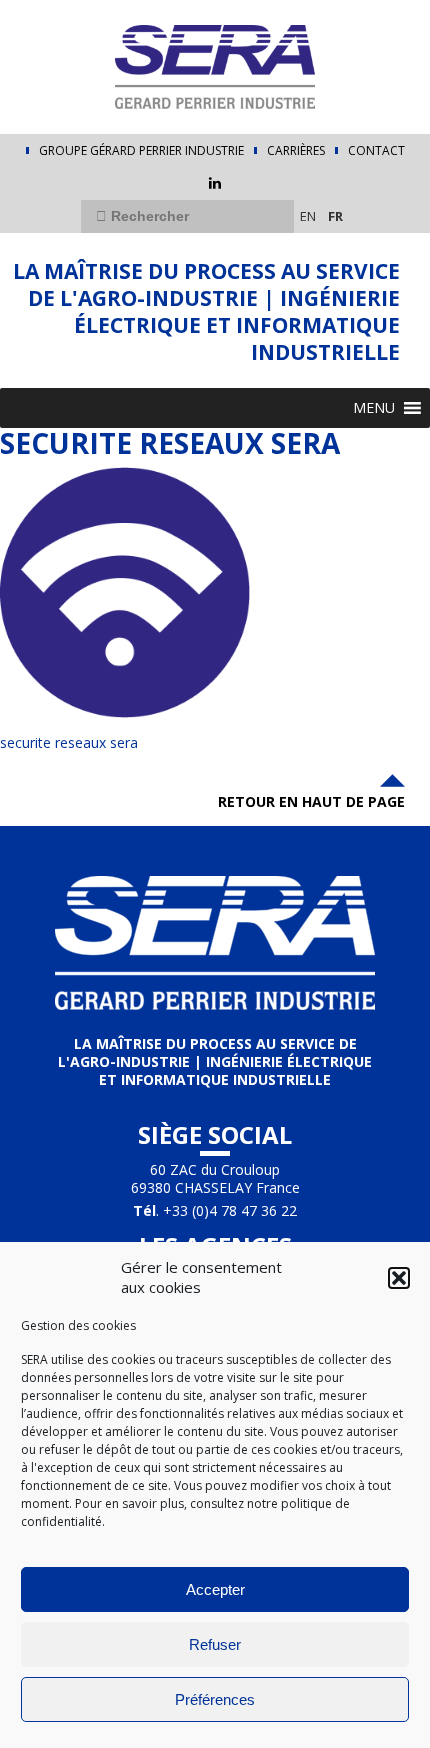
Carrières (296, 151)
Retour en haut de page (311, 801)
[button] (399, 1278)
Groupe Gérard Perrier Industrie (141, 151)
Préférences (215, 1699)
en (308, 216)
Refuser (215, 1644)
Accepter (215, 1589)
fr (335, 216)
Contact (376, 151)
